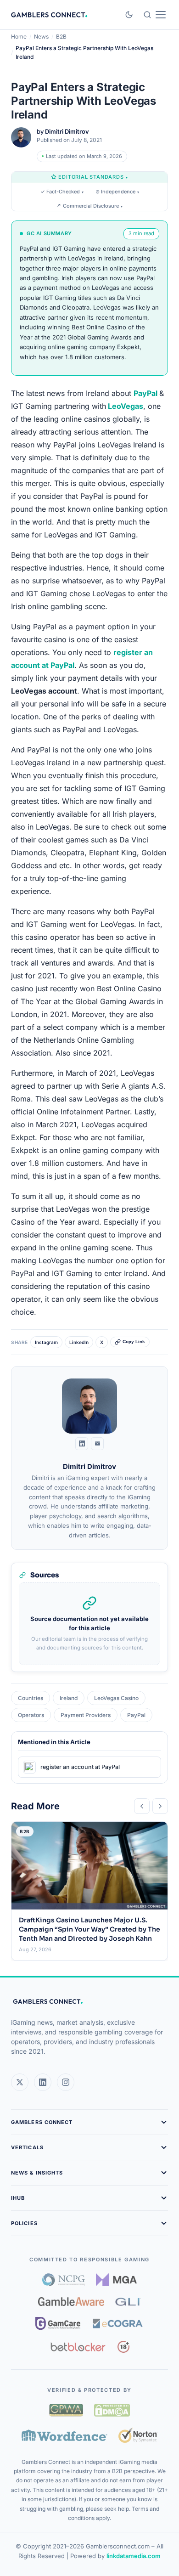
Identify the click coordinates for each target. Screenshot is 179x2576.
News (41, 37)
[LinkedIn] (82, 1444)
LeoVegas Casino (116, 1698)
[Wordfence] (64, 2435)
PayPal (145, 393)
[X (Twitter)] (20, 2082)
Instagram (46, 1342)
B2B (61, 37)
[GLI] (128, 2302)
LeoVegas (126, 406)
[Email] (97, 1444)
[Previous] (142, 1806)
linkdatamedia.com (134, 2556)
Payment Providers (86, 1715)
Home (19, 37)
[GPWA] (66, 2410)
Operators (31, 1715)
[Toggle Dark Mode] (129, 15)
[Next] (160, 1806)
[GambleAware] (71, 2302)
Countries (31, 1698)
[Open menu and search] (154, 15)
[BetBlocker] (78, 2347)
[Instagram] (66, 2082)
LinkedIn (79, 1342)
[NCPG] (64, 2280)
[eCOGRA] (117, 2323)
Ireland (69, 1698)
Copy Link (134, 1342)
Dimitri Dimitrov (67, 131)
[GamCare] (58, 2323)
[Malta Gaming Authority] (117, 2280)
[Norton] (138, 2435)
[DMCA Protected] (112, 2410)
